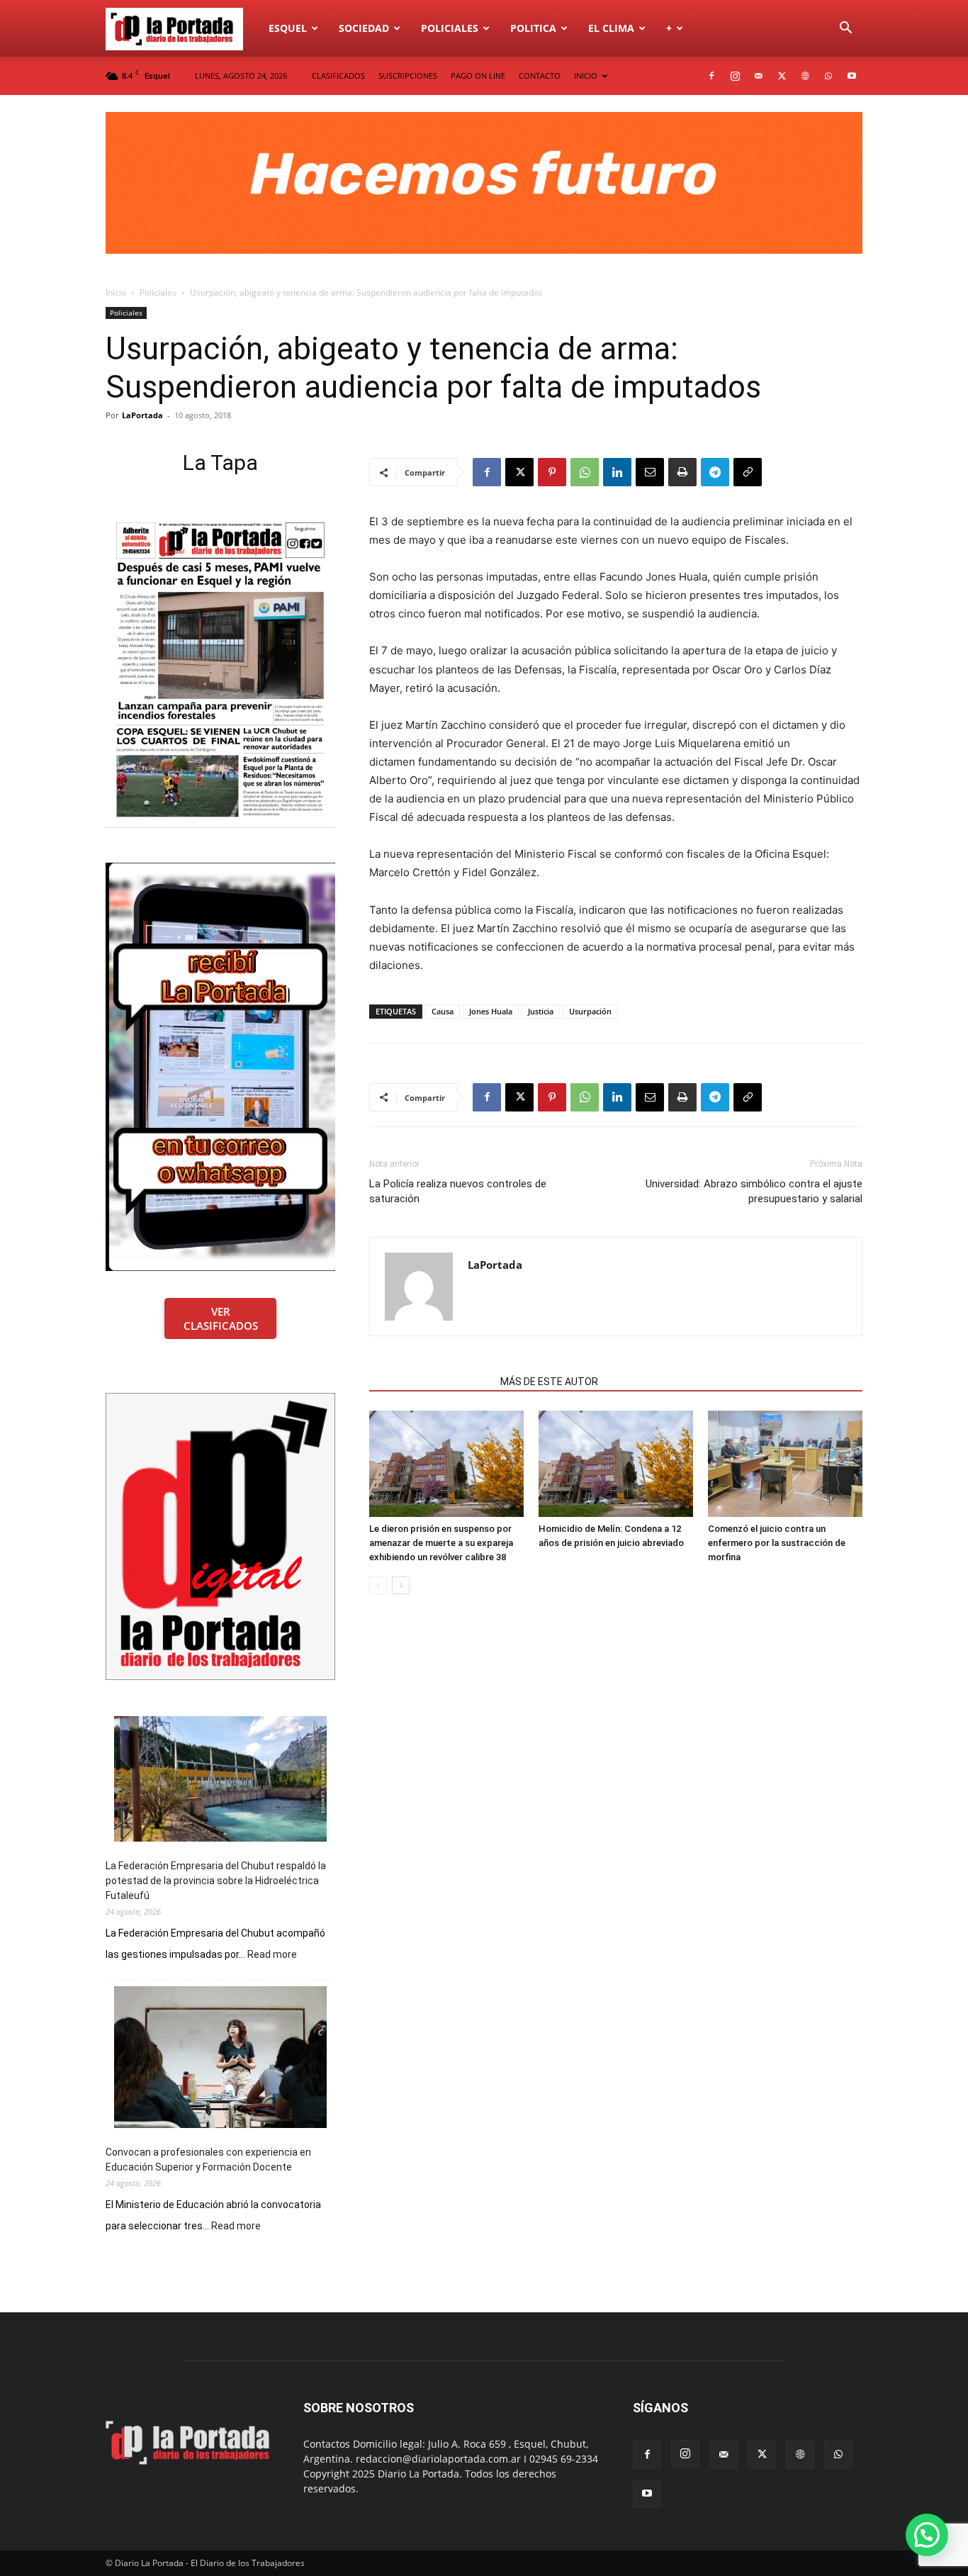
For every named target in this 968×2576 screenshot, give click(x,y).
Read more (272, 1955)
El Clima (611, 28)
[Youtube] (852, 76)
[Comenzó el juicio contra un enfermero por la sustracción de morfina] (785, 1464)
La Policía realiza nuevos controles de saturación (458, 1191)
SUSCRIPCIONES (408, 75)
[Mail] (758, 76)
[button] (845, 29)
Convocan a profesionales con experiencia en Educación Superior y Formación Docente (208, 2160)
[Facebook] (711, 76)
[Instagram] (735, 76)
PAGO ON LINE (478, 75)
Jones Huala (491, 1011)
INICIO (586, 75)
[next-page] (401, 1585)
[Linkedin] (617, 472)
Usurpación (590, 1011)
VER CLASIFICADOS (221, 1318)
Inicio (116, 292)
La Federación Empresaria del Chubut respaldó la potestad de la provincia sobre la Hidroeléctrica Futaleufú (216, 1881)
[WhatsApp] (828, 76)
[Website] (805, 76)
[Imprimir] (682, 472)
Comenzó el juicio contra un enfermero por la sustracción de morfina (777, 1543)
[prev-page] (378, 1585)
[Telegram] (715, 472)
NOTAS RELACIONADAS (430, 1382)
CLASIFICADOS (338, 75)
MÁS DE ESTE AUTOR (549, 1382)
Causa (443, 1011)
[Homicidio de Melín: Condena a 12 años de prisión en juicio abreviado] (616, 1464)
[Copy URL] (748, 472)
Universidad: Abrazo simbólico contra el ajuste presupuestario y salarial (754, 1191)
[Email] (650, 472)
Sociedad (364, 28)
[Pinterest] (552, 472)
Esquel (288, 28)
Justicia (541, 1011)
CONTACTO (540, 75)
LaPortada (142, 415)
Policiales (450, 28)
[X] (782, 76)
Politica (533, 28)
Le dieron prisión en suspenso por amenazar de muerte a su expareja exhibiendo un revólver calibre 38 (441, 1543)
